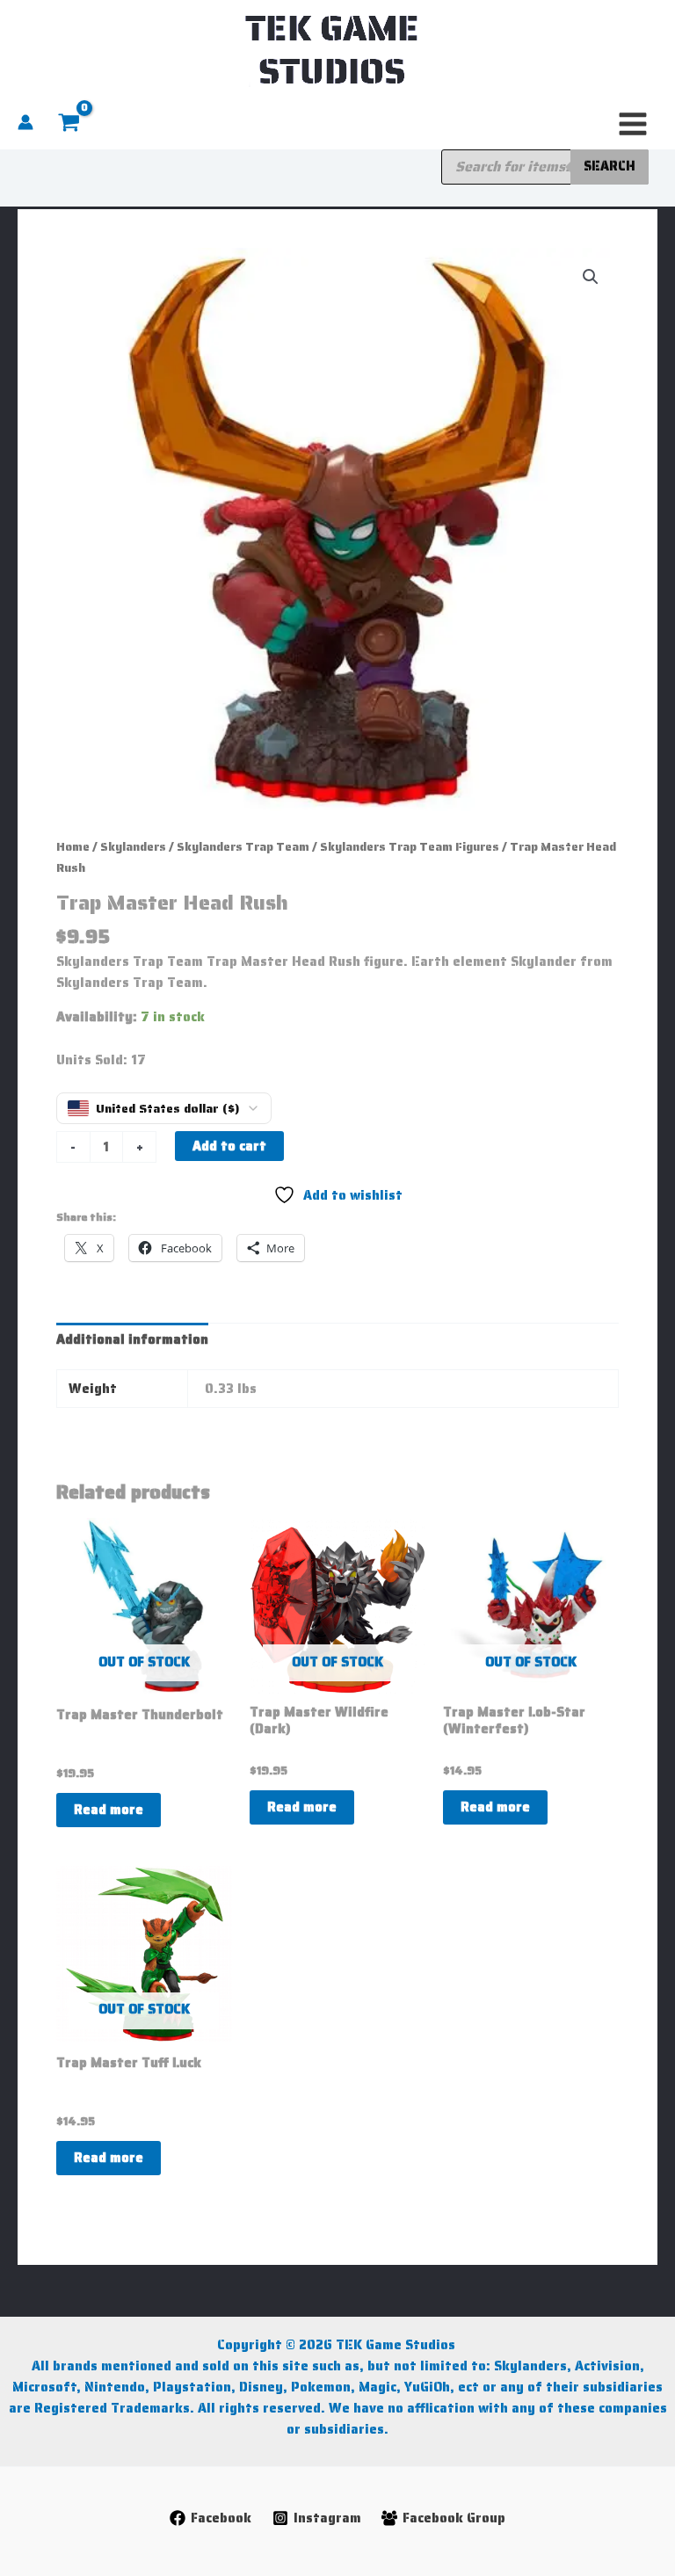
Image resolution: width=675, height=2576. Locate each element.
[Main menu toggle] (633, 124)
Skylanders (133, 847)
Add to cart (229, 1146)
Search (610, 166)
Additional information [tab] (132, 1339)
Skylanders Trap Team (243, 847)
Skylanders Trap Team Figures (410, 847)
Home (73, 847)
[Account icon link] (25, 122)
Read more (109, 1809)
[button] (591, 277)
